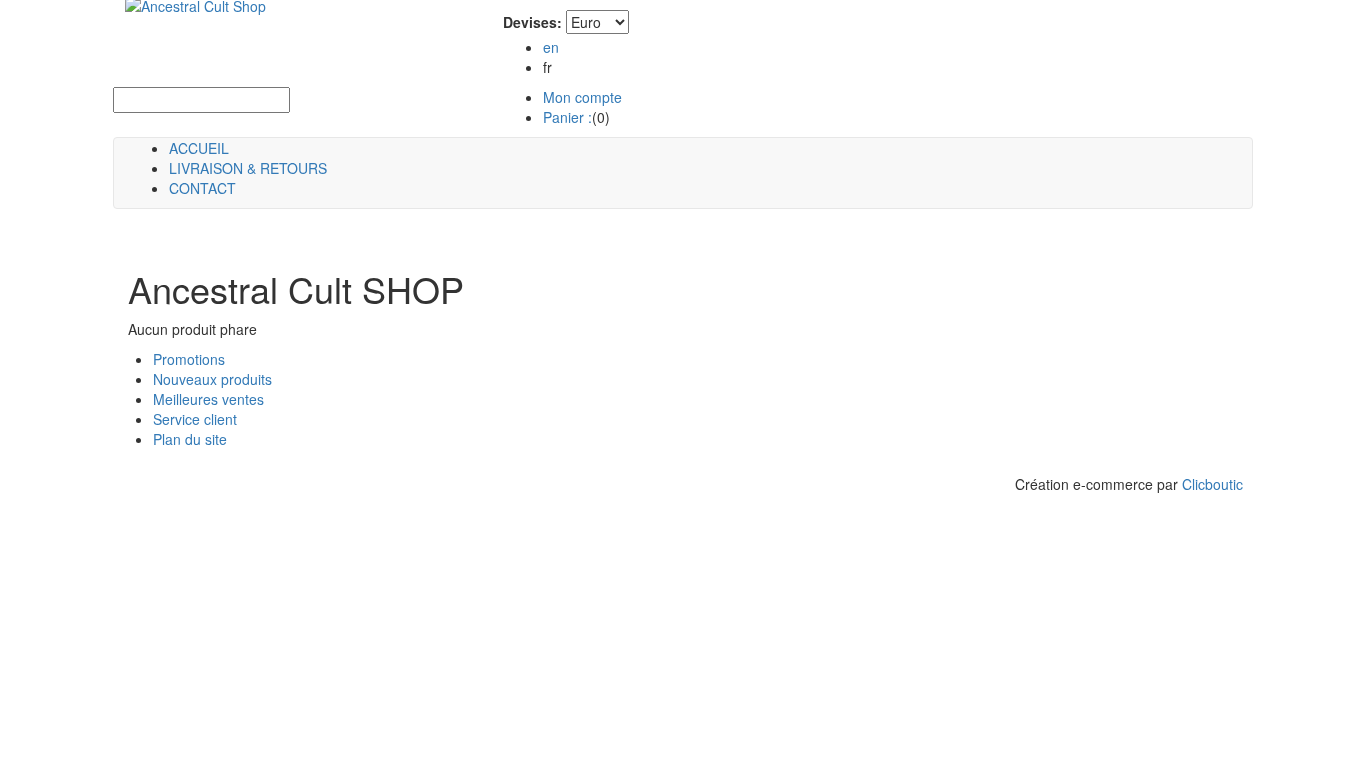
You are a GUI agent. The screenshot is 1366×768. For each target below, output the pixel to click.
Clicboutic (1212, 484)
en (551, 47)
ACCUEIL (199, 148)
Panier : (567, 117)
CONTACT (202, 188)
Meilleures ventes (208, 399)
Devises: (532, 22)
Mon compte (582, 97)
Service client (195, 419)
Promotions (189, 359)
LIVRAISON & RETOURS (248, 168)
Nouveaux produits (212, 379)
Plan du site (190, 439)
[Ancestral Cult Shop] (183, 20)
